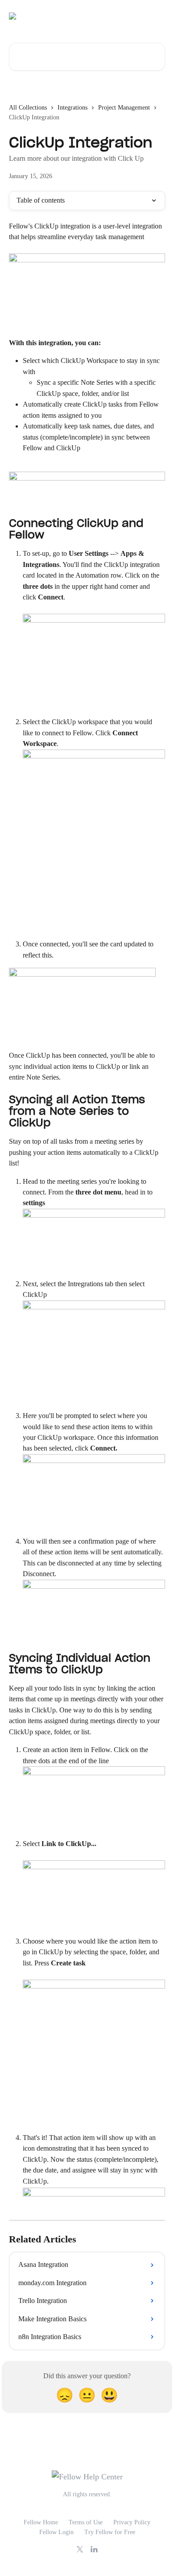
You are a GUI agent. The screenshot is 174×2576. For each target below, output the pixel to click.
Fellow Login (56, 2532)
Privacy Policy (132, 2522)
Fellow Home (41, 2522)
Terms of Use (86, 2522)
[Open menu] (157, 16)
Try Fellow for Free (110, 2532)
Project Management (124, 108)
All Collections (28, 108)
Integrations (72, 108)
